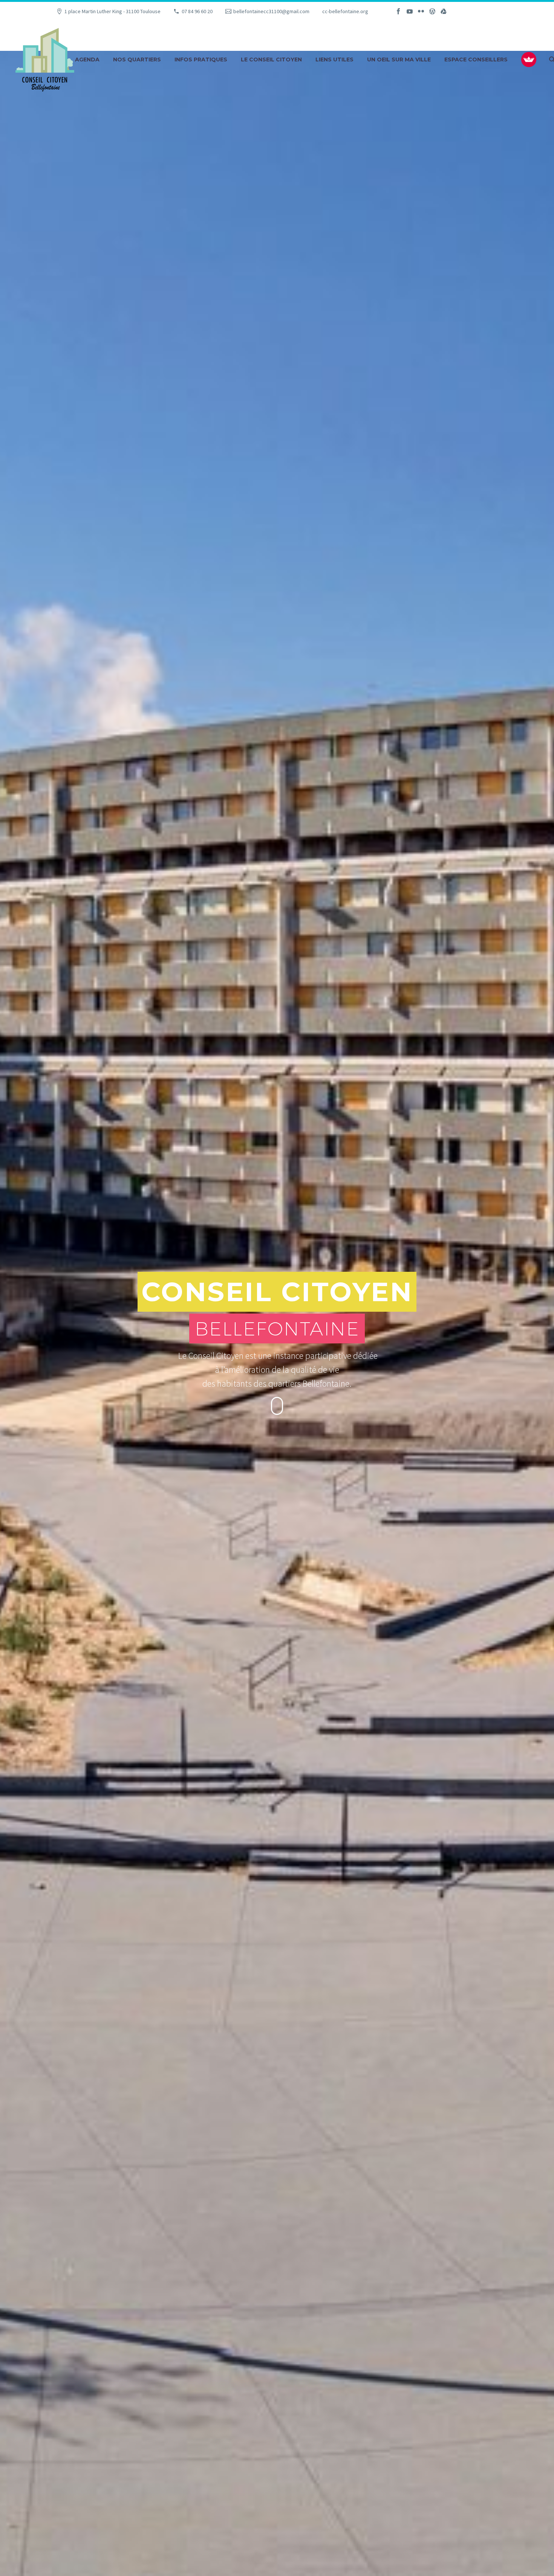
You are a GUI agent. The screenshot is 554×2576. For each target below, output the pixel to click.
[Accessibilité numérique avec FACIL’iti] (529, 60)
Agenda (87, 60)
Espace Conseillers (476, 60)
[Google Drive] (444, 11)
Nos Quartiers (137, 60)
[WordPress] (432, 11)
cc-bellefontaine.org (345, 11)
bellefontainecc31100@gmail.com (271, 11)
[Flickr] (421, 11)
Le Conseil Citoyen (271, 60)
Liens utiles (334, 60)
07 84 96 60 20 (197, 11)
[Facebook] (398, 11)
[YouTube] (410, 11)
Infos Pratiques (201, 60)
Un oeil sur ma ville (399, 60)
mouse (278, 1406)
